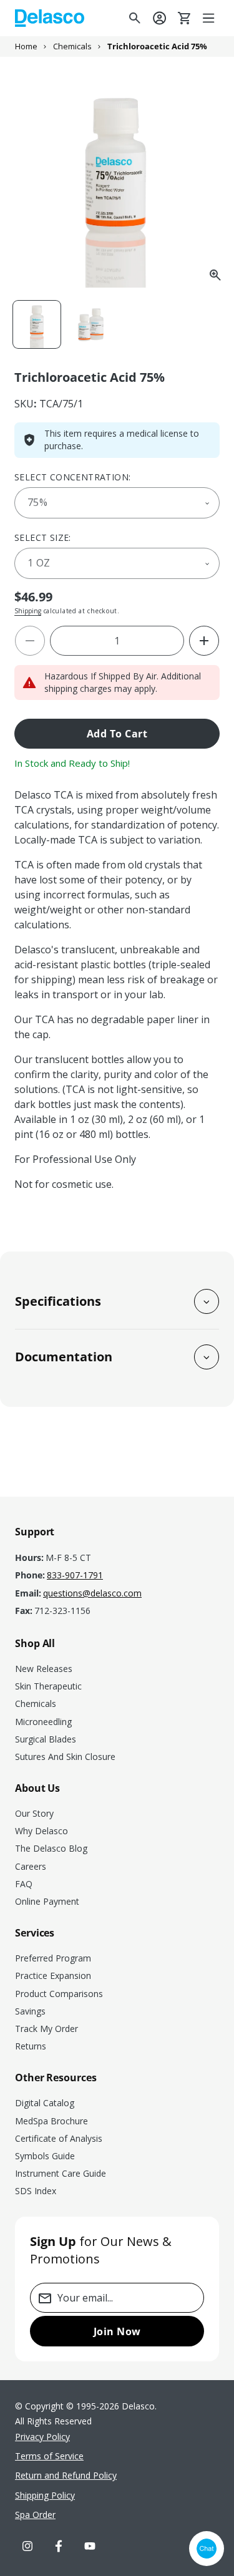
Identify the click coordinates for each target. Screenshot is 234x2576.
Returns (31, 2046)
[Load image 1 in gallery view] (37, 324)
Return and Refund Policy (66, 2475)
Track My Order (46, 2029)
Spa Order (35, 2515)
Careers (31, 1866)
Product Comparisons (59, 1994)
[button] (210, 18)
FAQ (24, 1884)
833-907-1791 (75, 1575)
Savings (30, 2011)
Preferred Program (53, 1958)
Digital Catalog (45, 2103)
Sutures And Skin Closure (65, 1757)
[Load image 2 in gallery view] (90, 324)
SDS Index (36, 2191)
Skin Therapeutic (48, 1686)
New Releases (44, 1669)
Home (26, 46)
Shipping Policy (45, 2495)
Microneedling (43, 1722)
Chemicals (72, 46)
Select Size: (43, 537)
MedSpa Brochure (51, 2121)
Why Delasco (41, 1831)
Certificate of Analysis (59, 2138)
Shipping (28, 611)
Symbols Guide (45, 2156)
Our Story (34, 1813)
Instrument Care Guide (61, 2173)
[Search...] (135, 18)
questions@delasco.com (92, 1593)
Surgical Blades (46, 1739)
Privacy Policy (42, 2437)
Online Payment (47, 1901)
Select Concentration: (72, 477)
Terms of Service (49, 2456)
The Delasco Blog (51, 1848)
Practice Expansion (53, 1976)
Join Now (117, 2331)
